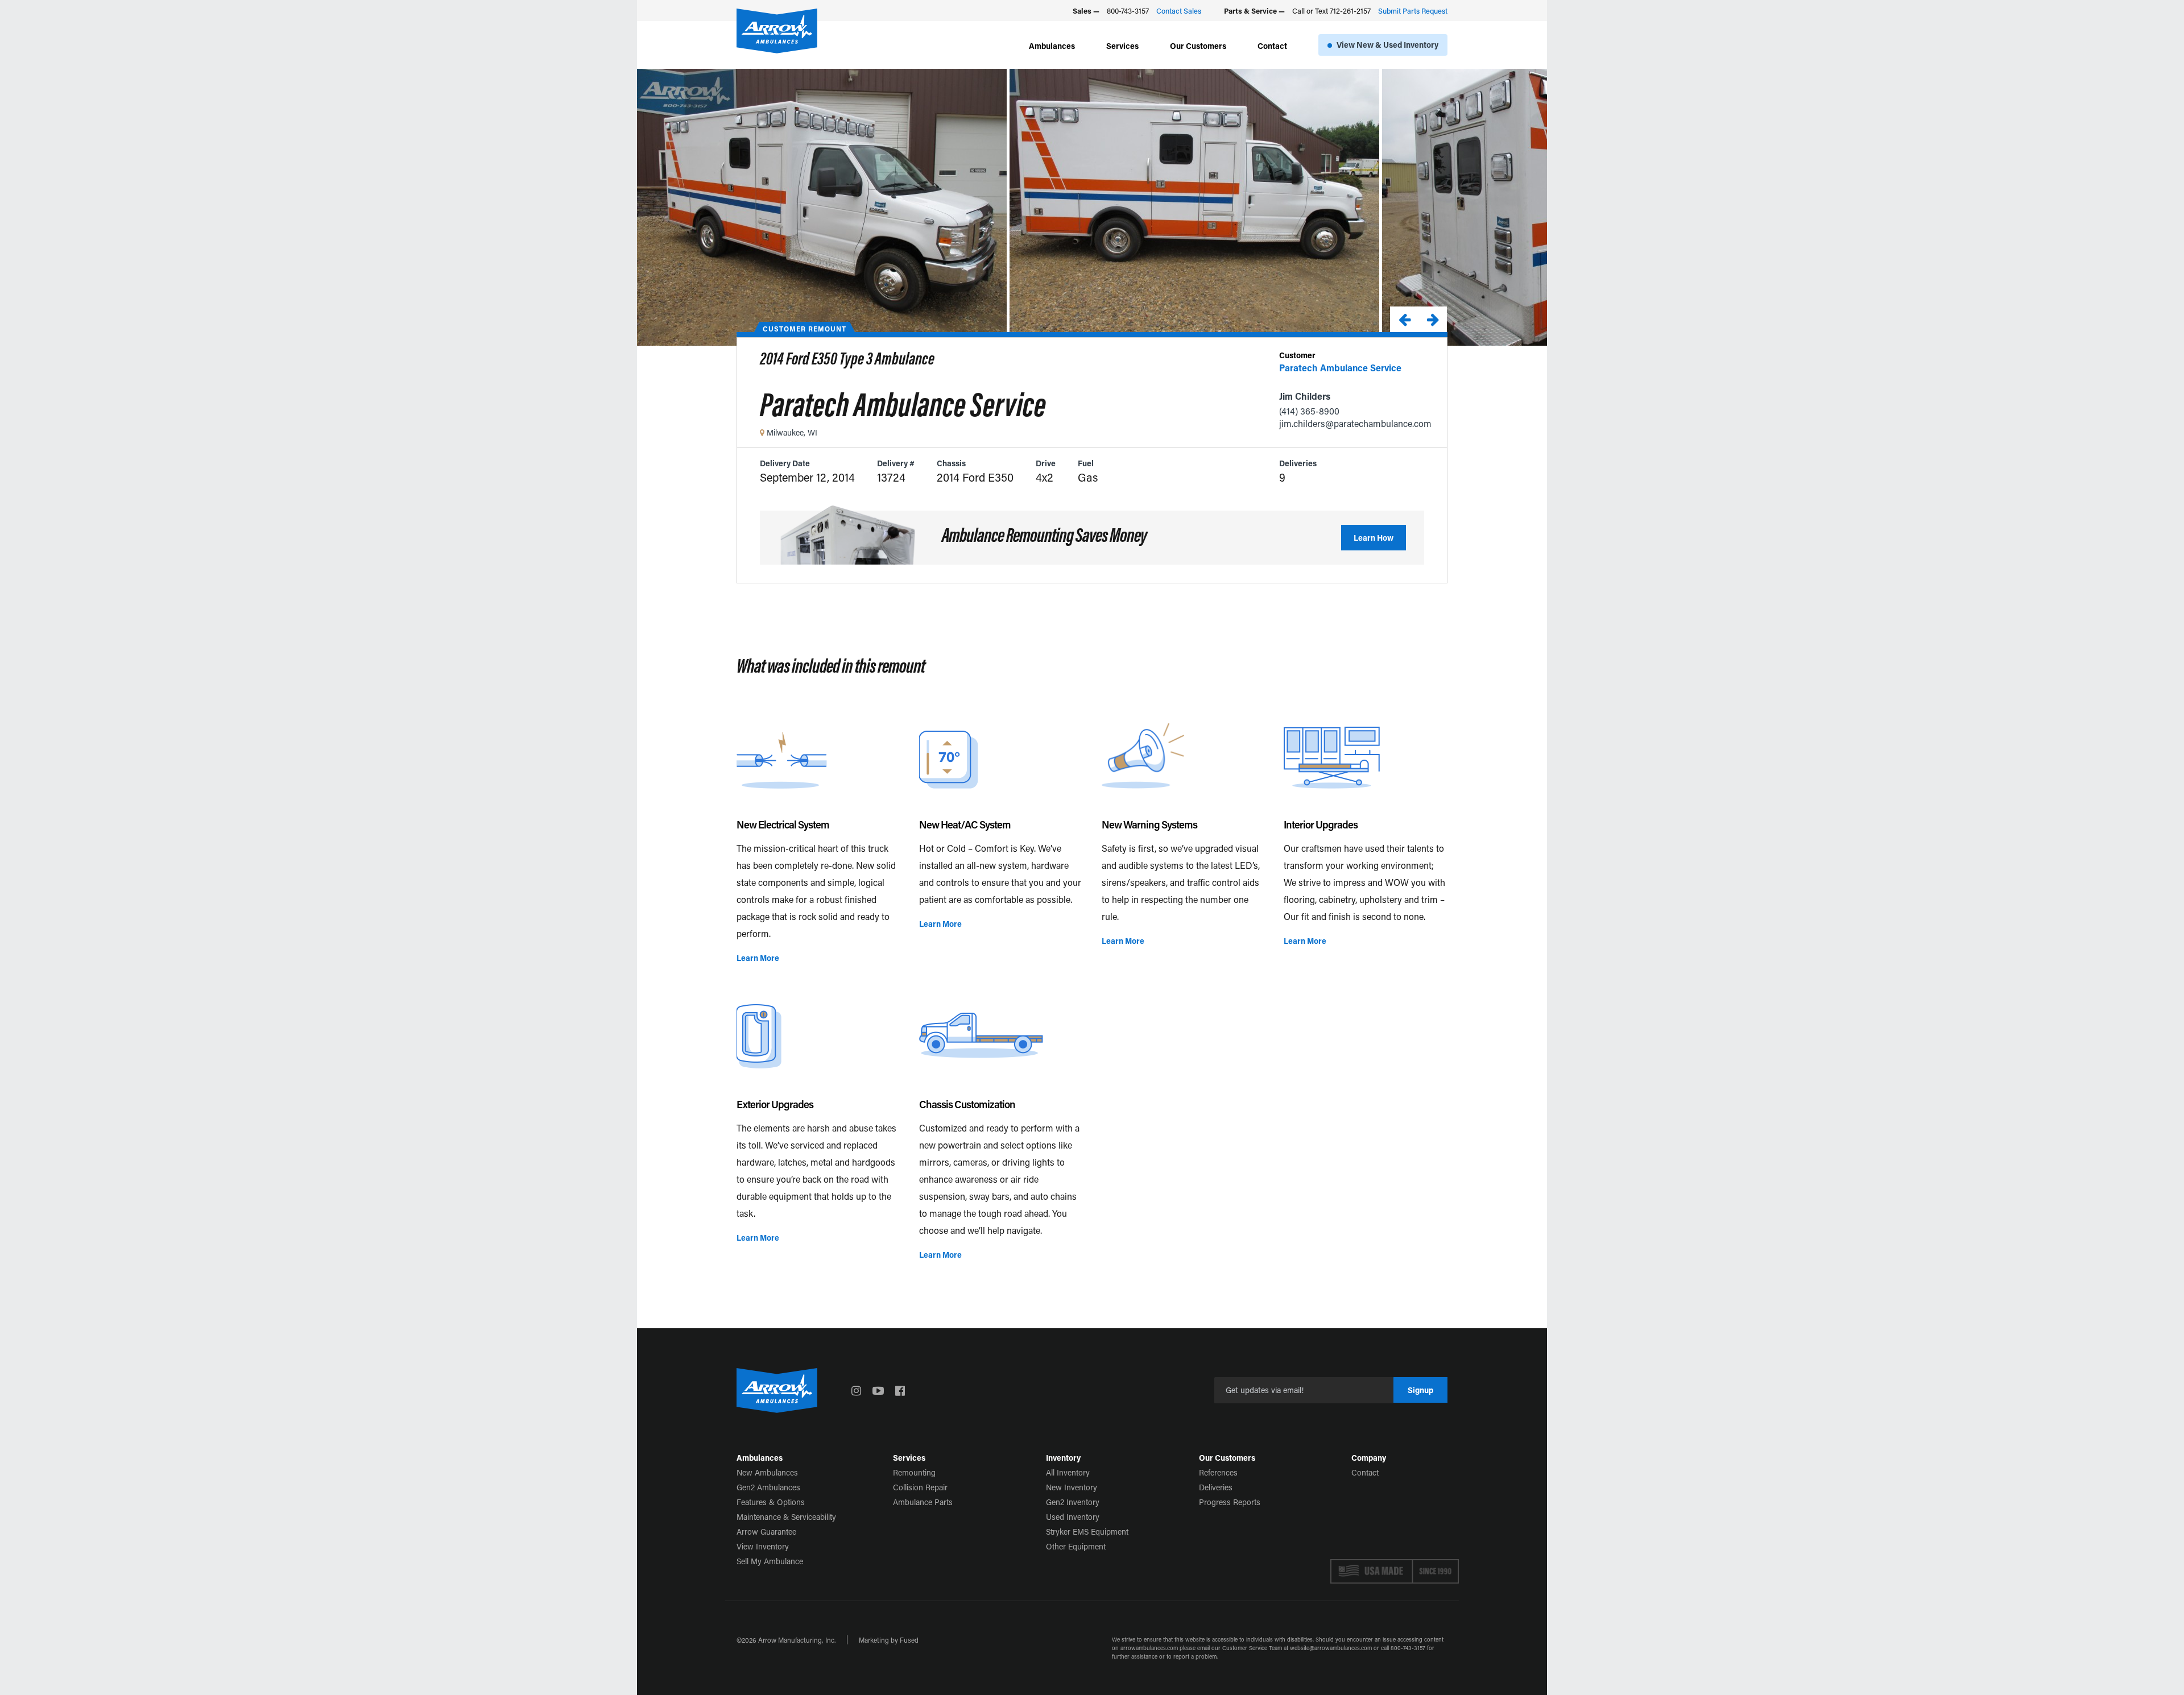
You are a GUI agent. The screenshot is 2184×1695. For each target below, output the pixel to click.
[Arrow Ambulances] (777, 31)
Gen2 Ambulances (768, 1487)
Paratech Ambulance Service (1340, 368)
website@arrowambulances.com (1331, 1648)
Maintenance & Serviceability (786, 1517)
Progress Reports (1230, 1502)
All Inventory (1068, 1472)
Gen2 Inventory (1073, 1502)
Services (1122, 46)
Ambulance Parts (923, 1502)
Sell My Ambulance (770, 1561)
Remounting (914, 1472)
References (1218, 1472)
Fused (909, 1640)
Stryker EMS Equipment (1087, 1532)
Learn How (1374, 538)
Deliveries (1216, 1487)
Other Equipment (1076, 1546)
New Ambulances (767, 1472)
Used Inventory (1073, 1517)
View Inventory (763, 1546)
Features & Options (771, 1502)
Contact (1272, 46)
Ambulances (1052, 46)
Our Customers (1198, 46)
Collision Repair (920, 1487)
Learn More (758, 958)
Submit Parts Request (1413, 11)
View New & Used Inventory (1387, 45)
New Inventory (1072, 1487)
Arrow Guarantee (766, 1532)
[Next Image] (1433, 319)
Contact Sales (1179, 11)
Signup (1420, 1390)
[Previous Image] (1404, 319)
